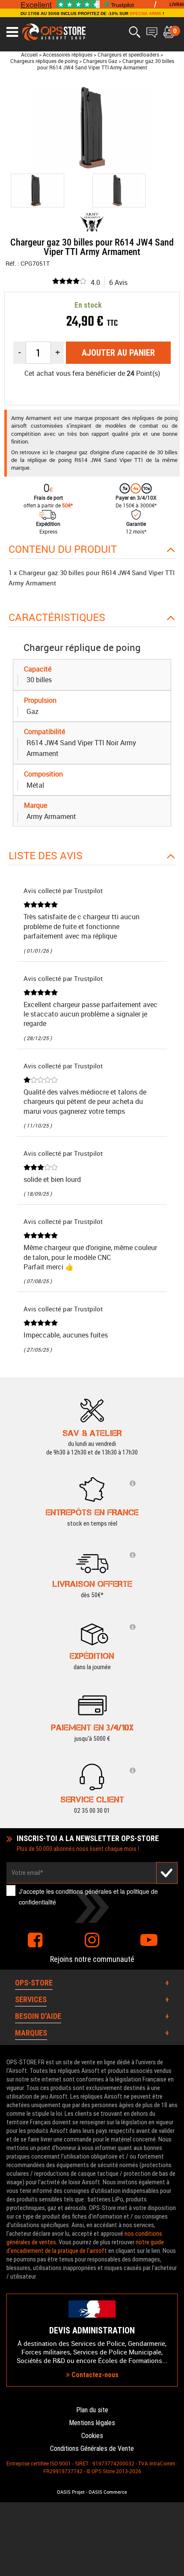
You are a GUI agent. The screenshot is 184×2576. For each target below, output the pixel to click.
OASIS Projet (71, 2492)
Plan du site (92, 2410)
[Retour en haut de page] (173, 1537)
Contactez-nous (94, 2375)
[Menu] (12, 32)
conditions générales (84, 1891)
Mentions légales (92, 2423)
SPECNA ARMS (145, 13)
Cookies (92, 2436)
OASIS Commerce (108, 2492)
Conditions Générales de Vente (92, 2449)
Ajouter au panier (118, 353)
